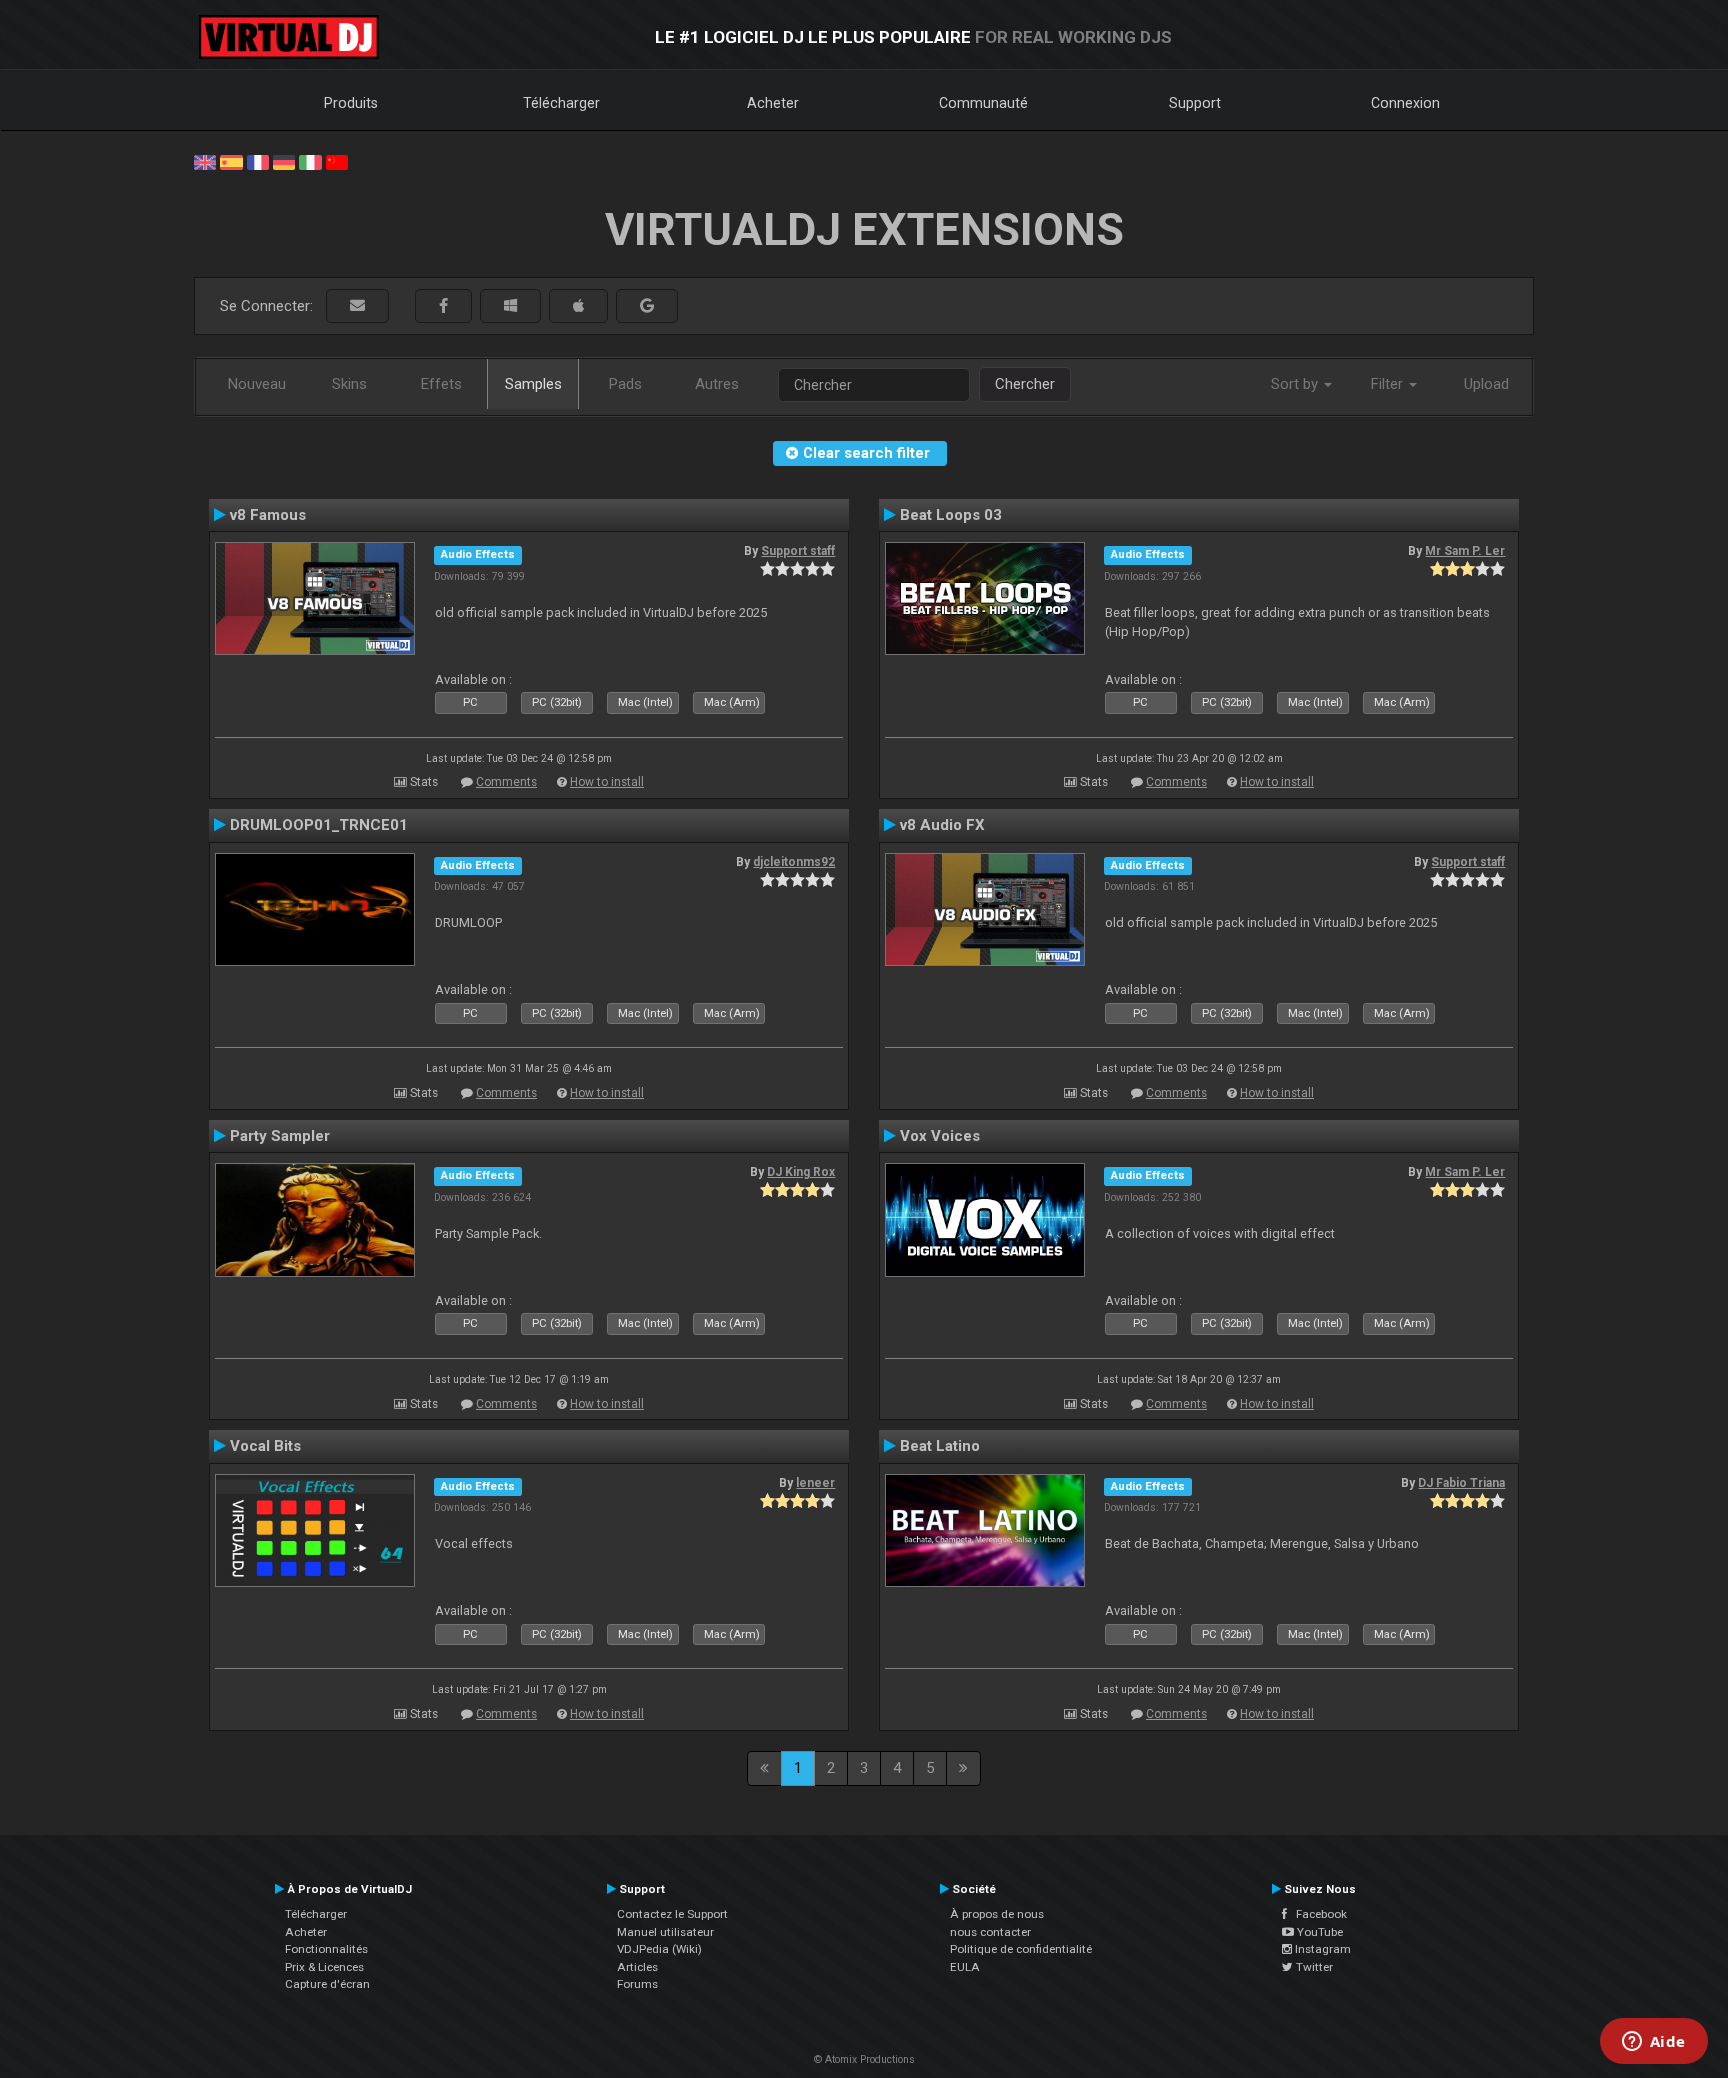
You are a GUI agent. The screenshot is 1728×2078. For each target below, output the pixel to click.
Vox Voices (940, 1136)
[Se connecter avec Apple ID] (578, 306)
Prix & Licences (324, 1967)
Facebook (1317, 1914)
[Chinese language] (337, 161)
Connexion (1405, 103)
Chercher (1025, 384)
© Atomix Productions (864, 2059)
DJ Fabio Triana (1461, 1483)
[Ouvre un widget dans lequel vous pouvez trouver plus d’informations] (1653, 2043)
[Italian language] (310, 161)
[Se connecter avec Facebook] (443, 306)
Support (1195, 103)
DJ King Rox (801, 1172)
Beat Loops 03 (951, 515)
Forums (637, 1984)
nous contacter (990, 1932)
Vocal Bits (265, 1446)
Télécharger (561, 103)
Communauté (983, 103)
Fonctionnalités (326, 1949)
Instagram (1321, 1949)
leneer (815, 1483)
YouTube (1318, 1932)
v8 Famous (268, 515)
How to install (607, 782)
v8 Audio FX (942, 825)
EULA (965, 1967)
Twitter (1313, 1967)
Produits (351, 103)
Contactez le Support (672, 1914)
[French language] (258, 161)
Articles (637, 1967)
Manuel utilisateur (665, 1932)
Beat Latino (940, 1446)
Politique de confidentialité (1021, 1949)
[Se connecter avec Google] (647, 306)
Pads (625, 384)
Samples (533, 384)
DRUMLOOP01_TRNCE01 (319, 825)
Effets (441, 384)
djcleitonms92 (794, 862)
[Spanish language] (231, 161)
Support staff (798, 551)
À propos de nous (997, 1914)
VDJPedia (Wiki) (659, 1949)
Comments (506, 782)
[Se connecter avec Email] (357, 306)
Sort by (1296, 384)
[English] (205, 161)
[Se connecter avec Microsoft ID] (510, 306)
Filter (1389, 384)
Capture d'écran (327, 1984)
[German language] (284, 161)
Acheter (773, 103)
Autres (717, 384)
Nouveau (257, 384)
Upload (1486, 384)
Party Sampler (280, 1136)
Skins (349, 384)
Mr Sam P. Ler (1465, 551)
